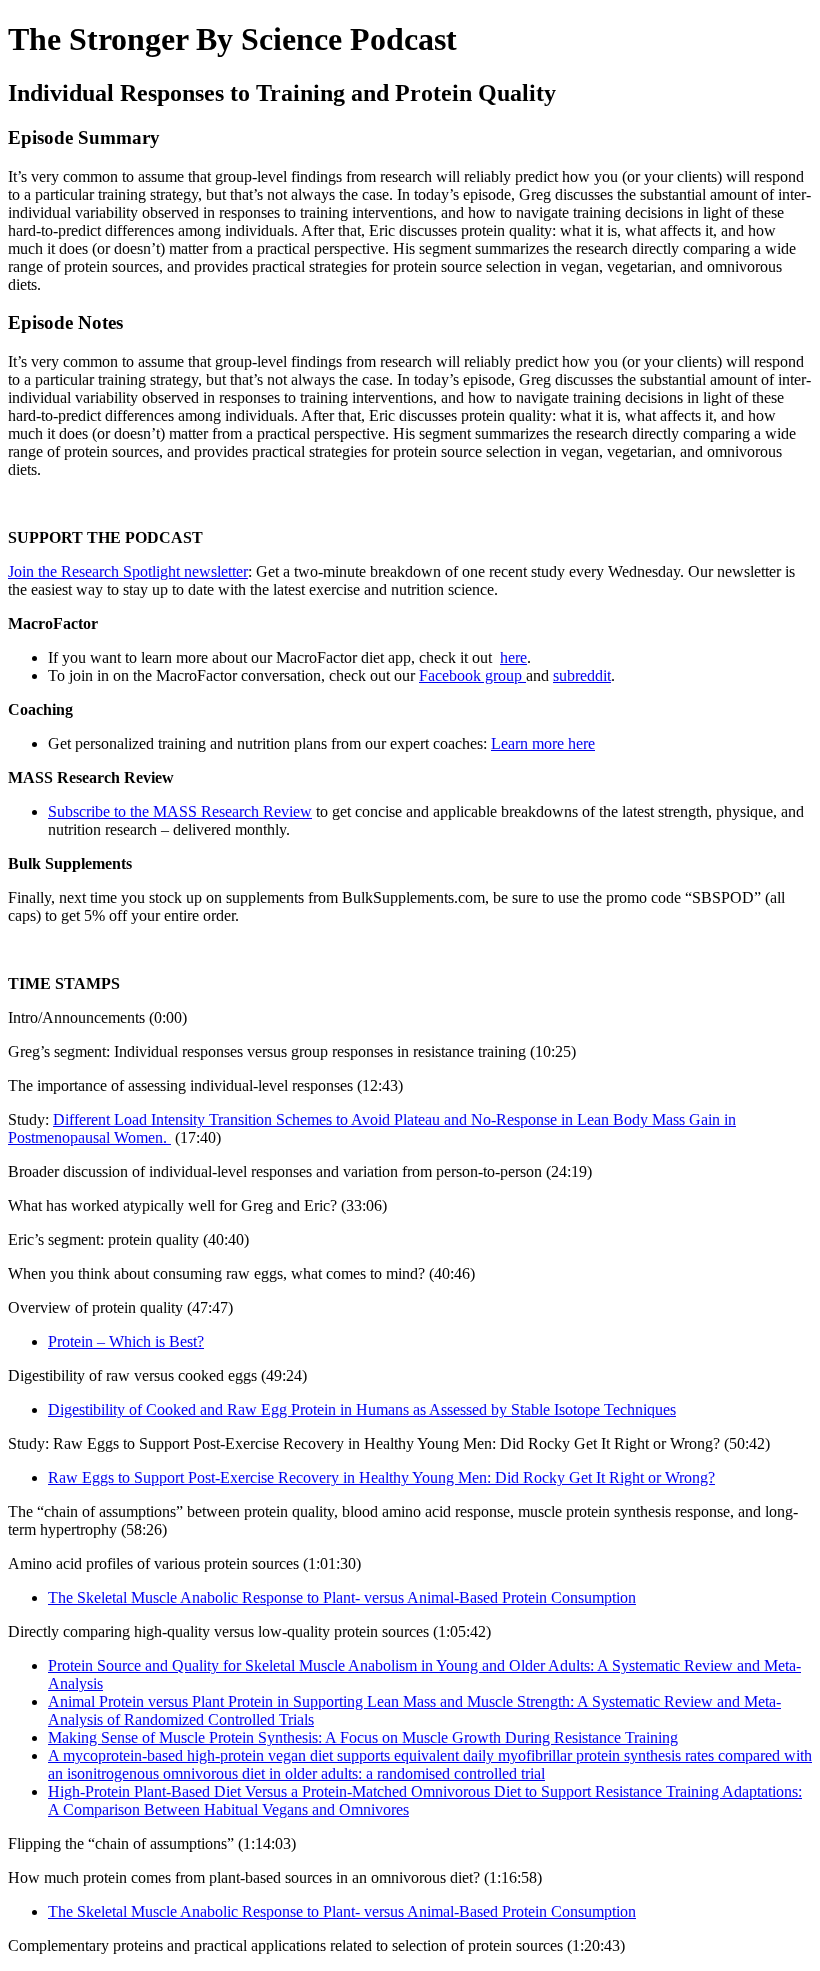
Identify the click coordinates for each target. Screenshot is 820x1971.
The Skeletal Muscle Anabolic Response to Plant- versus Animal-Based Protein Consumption (342, 1597)
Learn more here (543, 743)
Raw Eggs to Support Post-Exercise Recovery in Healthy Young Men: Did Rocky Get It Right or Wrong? (381, 1477)
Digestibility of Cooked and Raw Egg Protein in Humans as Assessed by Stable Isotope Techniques (362, 1409)
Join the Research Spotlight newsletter (128, 571)
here (513, 657)
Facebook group (472, 675)
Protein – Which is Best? (126, 1341)
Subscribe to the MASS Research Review (180, 811)
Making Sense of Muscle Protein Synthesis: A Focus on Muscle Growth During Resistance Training (363, 1737)
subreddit (582, 675)
